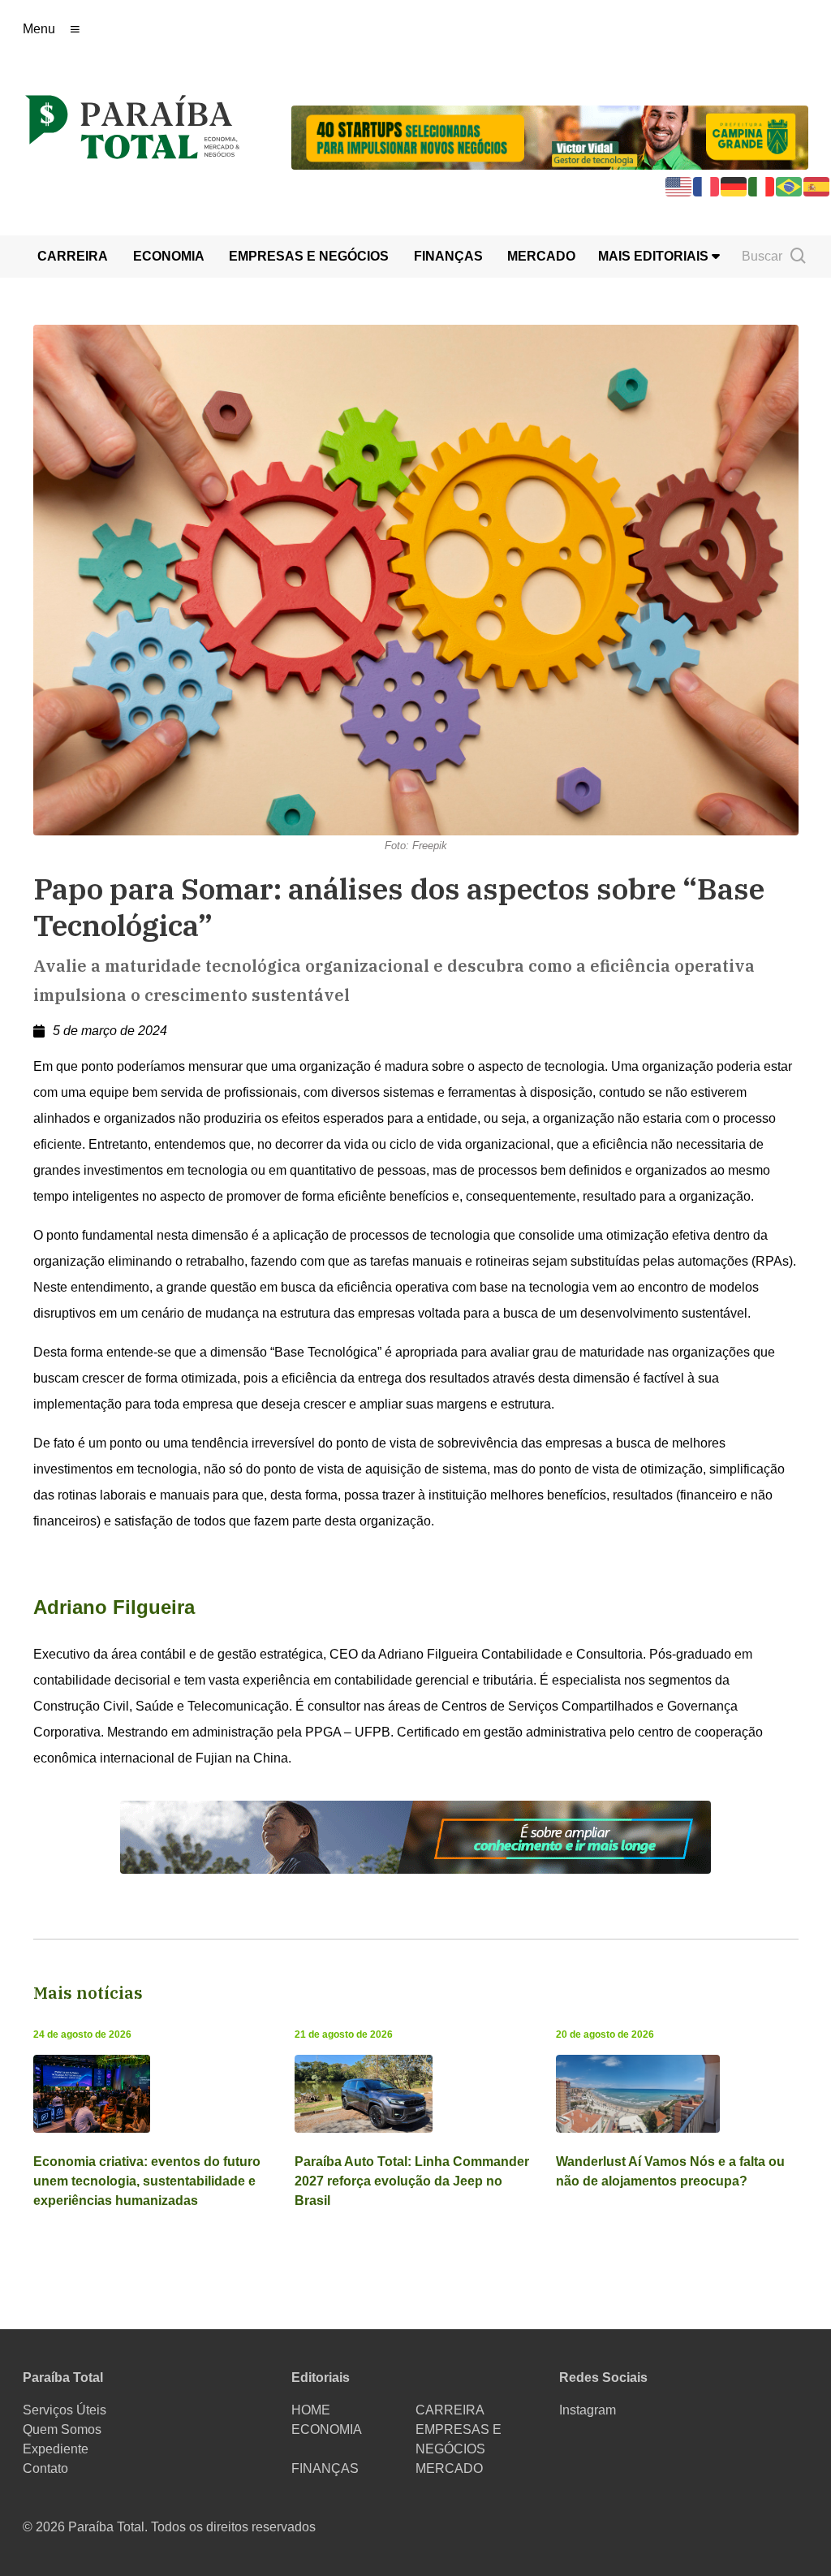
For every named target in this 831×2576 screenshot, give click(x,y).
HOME (311, 2410)
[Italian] (762, 186)
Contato (45, 2468)
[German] (734, 186)
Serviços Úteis (65, 2410)
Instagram (588, 2410)
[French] (707, 186)
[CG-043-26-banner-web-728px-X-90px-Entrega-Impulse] (550, 136)
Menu (39, 29)
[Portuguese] (790, 186)
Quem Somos (62, 2429)
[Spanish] (817, 186)
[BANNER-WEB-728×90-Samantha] (415, 1836)
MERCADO (541, 256)
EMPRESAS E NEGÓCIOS (309, 256)
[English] (679, 186)
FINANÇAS (448, 256)
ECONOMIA (169, 256)
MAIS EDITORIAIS (655, 256)
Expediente (56, 2449)
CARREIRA (73, 256)
